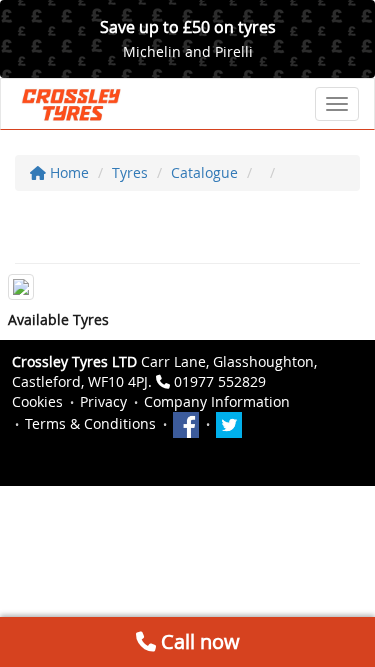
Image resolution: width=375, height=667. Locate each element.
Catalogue (204, 172)
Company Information (217, 401)
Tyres (130, 172)
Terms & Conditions (90, 423)
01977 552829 (220, 381)
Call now (198, 641)
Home (67, 172)
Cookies (37, 401)
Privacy (103, 401)
